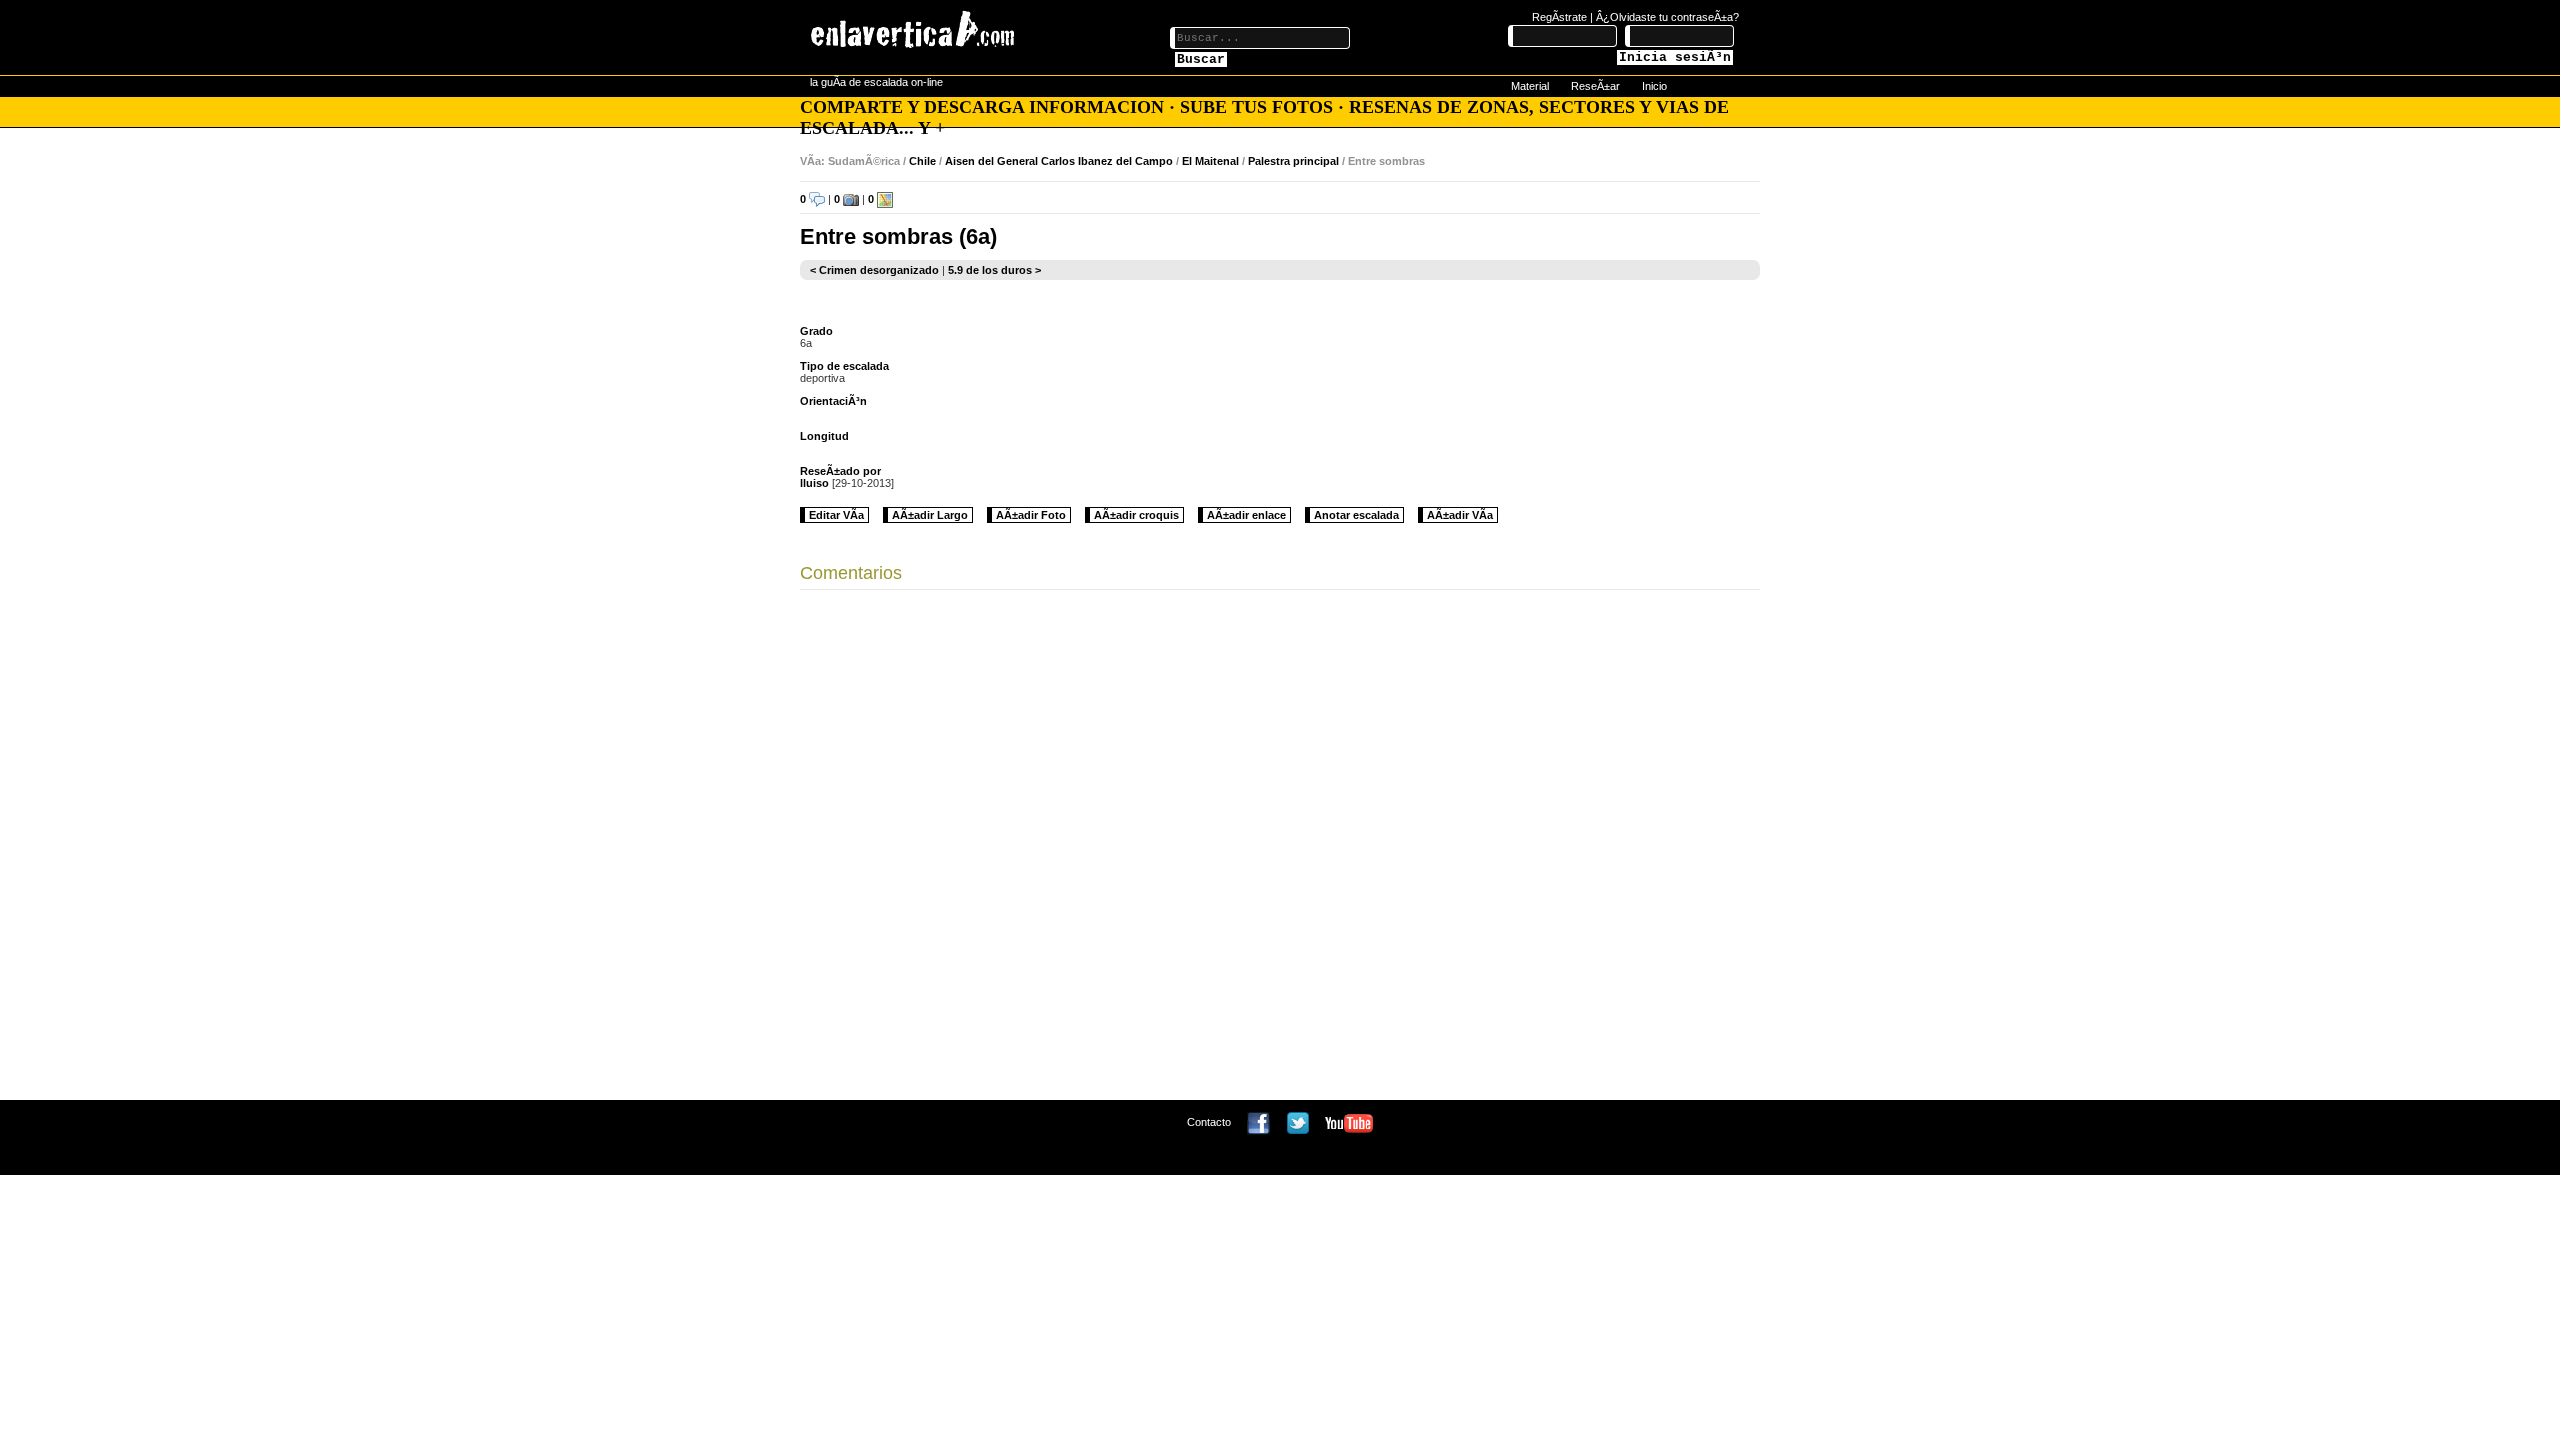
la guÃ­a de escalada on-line (876, 82)
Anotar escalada (1356, 515)
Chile (922, 161)
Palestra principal (1293, 161)
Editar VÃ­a (836, 515)
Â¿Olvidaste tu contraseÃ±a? (1667, 17)
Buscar (1201, 59)
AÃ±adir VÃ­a (1460, 515)
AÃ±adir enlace (1246, 515)
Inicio (1654, 86)
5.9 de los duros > (994, 270)
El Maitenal (1210, 161)
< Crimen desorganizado (874, 270)
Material (1530, 86)
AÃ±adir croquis (1136, 515)
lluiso (814, 483)
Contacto (1209, 1122)
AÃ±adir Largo (930, 515)
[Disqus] (1280, 850)
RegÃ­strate (1559, 17)
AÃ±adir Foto (1031, 515)
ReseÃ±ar (1595, 86)
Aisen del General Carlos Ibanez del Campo (1059, 161)
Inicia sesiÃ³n (1675, 57)
